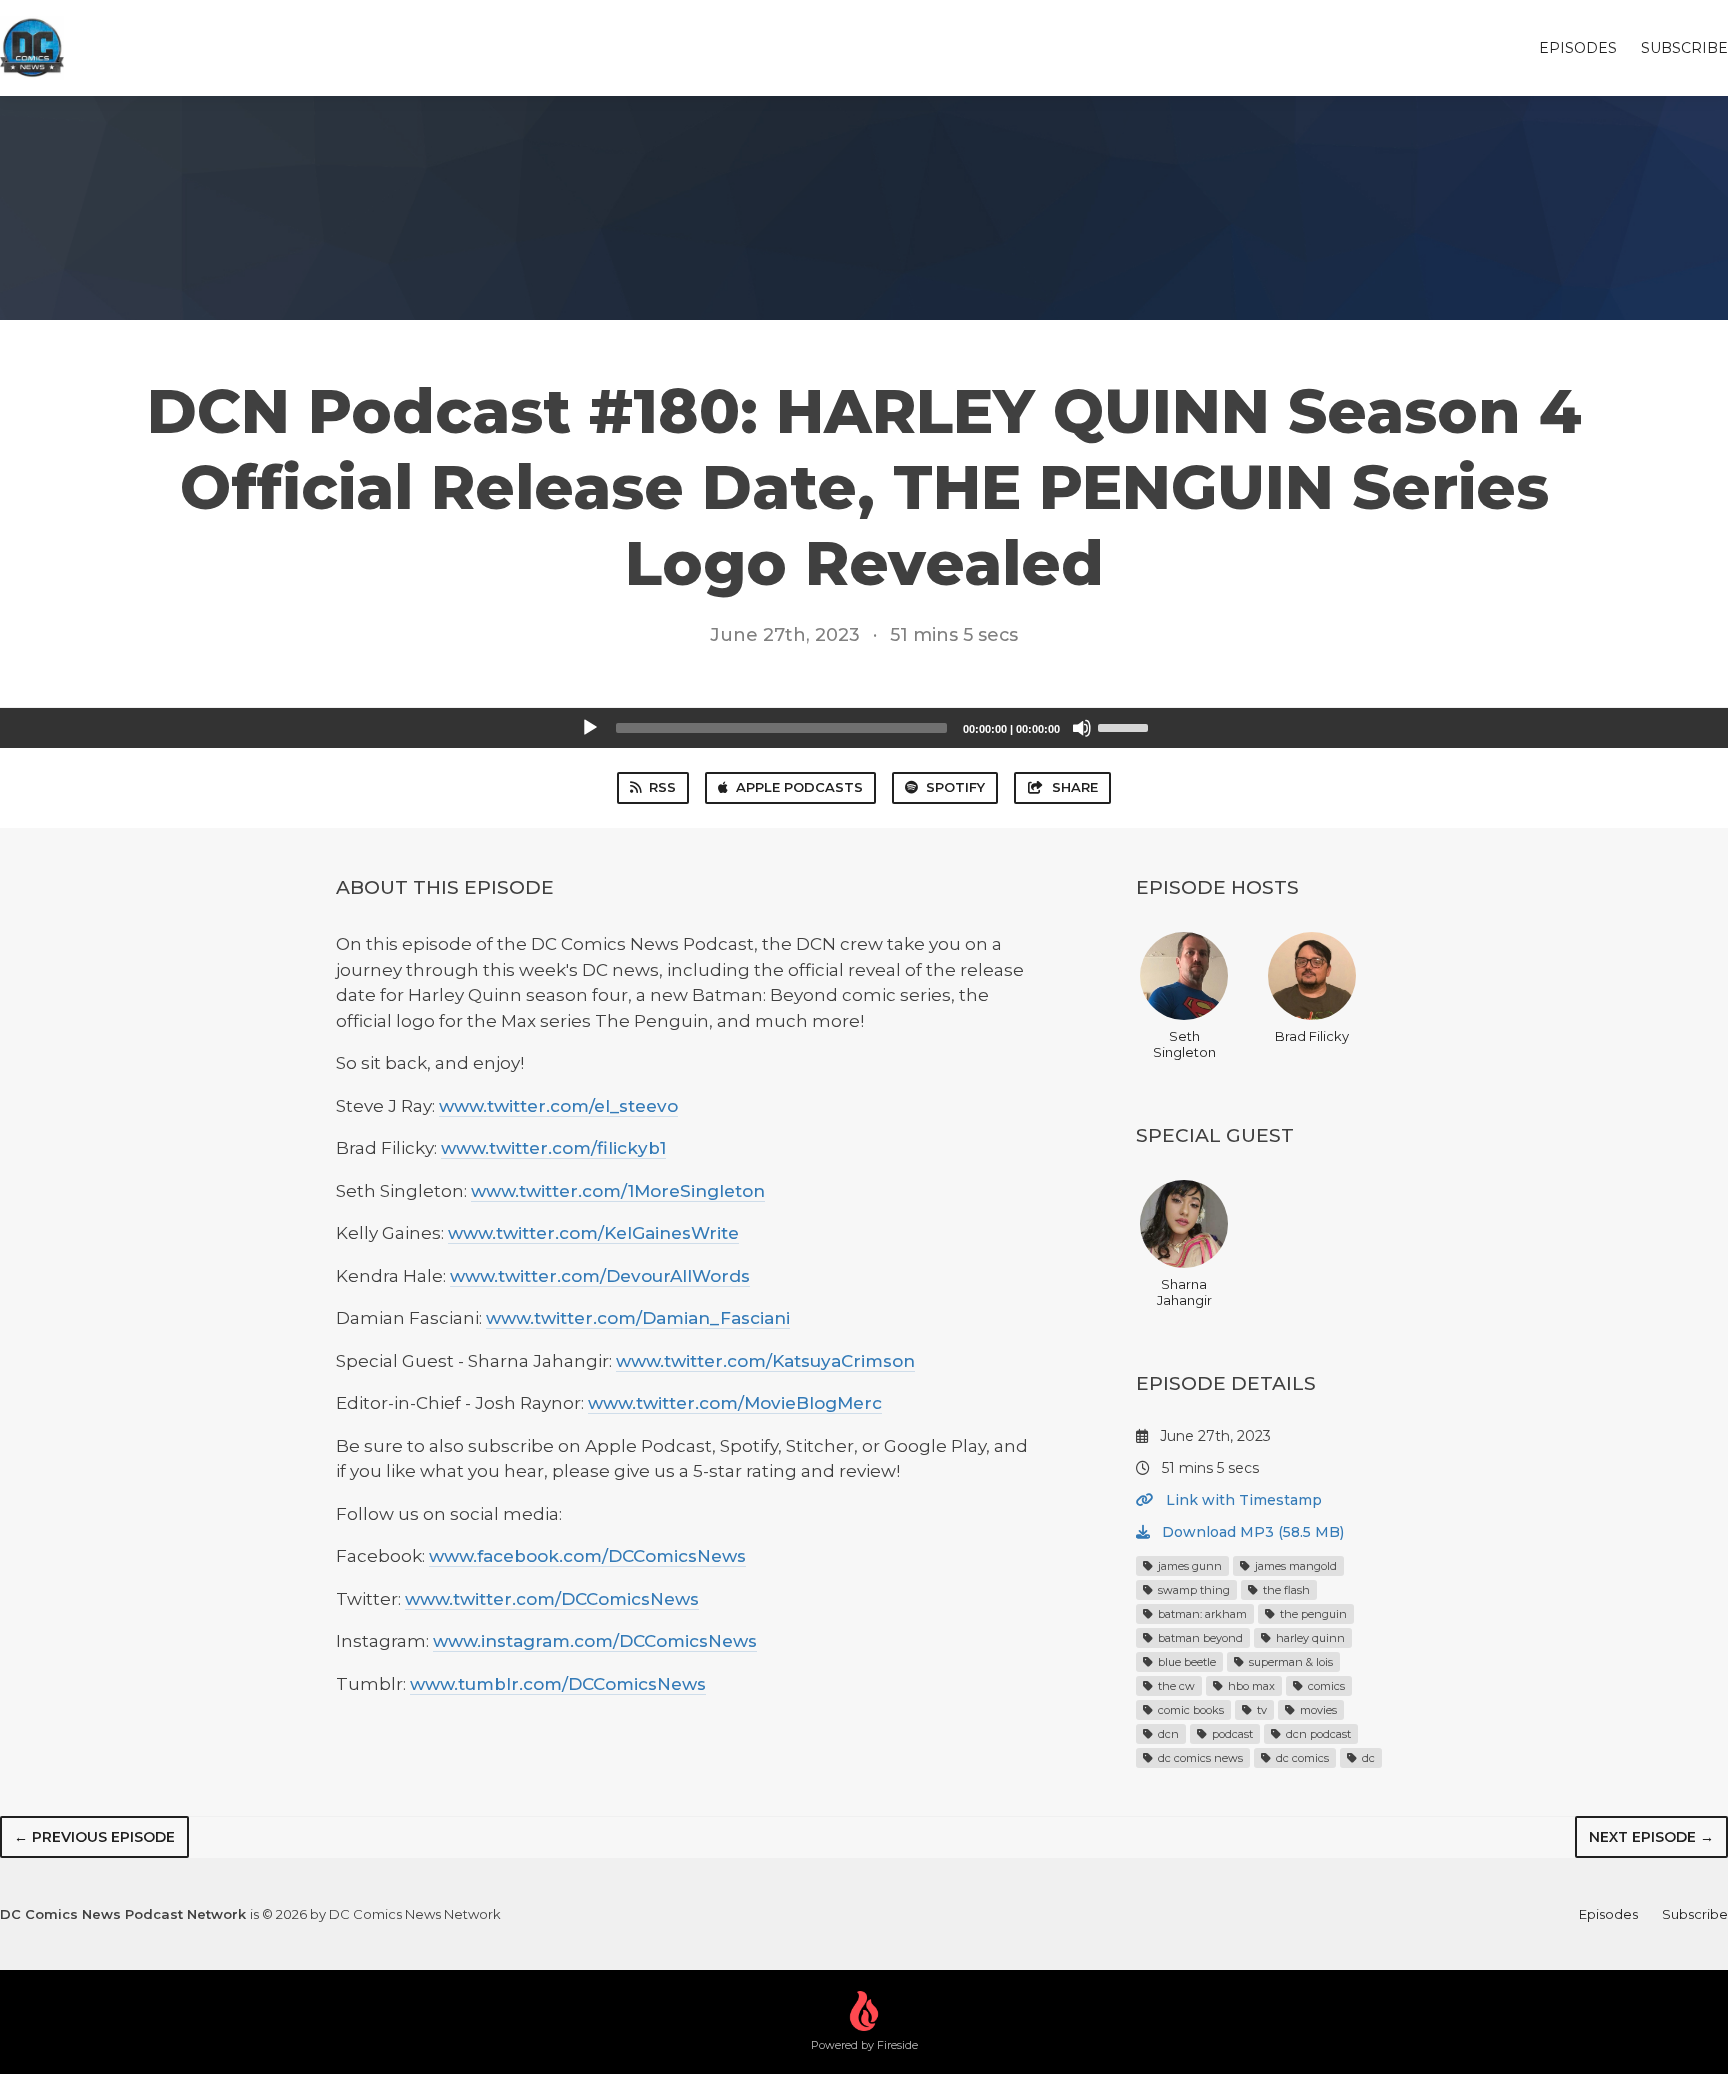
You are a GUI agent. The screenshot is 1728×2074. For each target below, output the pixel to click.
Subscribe (1684, 48)
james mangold (1294, 1566)
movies (1317, 1710)
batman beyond (1199, 1638)
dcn (1167, 1734)
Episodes (1578, 48)
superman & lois (1289, 1662)
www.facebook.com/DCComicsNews (587, 1556)
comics (1325, 1686)
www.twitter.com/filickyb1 (553, 1148)
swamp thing (1192, 1590)
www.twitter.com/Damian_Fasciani (638, 1318)
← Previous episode (94, 1837)
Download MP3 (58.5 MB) (1251, 1532)
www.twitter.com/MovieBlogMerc (735, 1403)
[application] (864, 728)
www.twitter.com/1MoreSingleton (618, 1191)
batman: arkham (1201, 1614)
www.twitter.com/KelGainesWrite (593, 1233)
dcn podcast (1317, 1734)
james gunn (1188, 1566)
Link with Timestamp (1242, 1500)
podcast (1231, 1734)
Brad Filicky (1312, 1036)
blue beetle (1185, 1662)
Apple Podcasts (799, 787)
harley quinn (1309, 1638)
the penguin (1312, 1614)
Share (1075, 787)
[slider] (1126, 726)
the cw (1175, 1686)
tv (1260, 1710)
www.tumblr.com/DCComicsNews (558, 1684)
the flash (1285, 1590)
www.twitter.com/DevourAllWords (600, 1276)
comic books (1189, 1710)
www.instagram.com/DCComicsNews (595, 1641)
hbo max (1250, 1686)
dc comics (1301, 1758)
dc (1367, 1758)
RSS (662, 787)
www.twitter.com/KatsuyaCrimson (765, 1361)
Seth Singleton (1184, 1044)
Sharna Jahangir (1184, 1292)
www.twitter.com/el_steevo (558, 1106)
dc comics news (1199, 1758)
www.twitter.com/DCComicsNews (552, 1599)
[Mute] (1082, 728)
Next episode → (1651, 1837)
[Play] (590, 728)
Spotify (955, 787)
